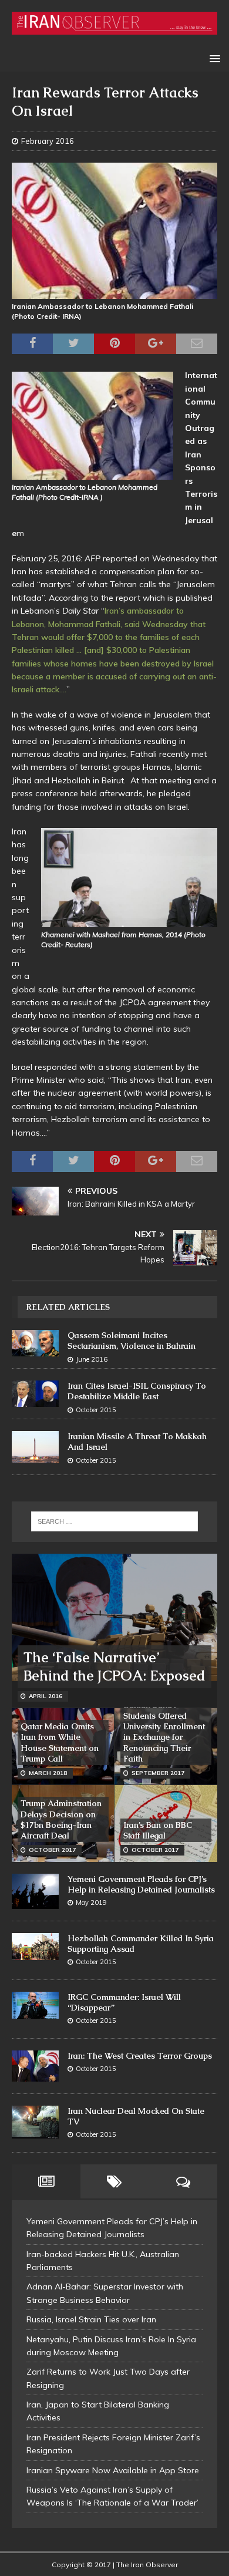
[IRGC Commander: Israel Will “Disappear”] (35, 2006)
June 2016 (92, 1359)
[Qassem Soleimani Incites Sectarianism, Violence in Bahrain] (35, 1343)
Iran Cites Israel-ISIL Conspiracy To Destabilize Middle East (137, 1391)
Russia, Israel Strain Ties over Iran (91, 2319)
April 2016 (46, 1696)
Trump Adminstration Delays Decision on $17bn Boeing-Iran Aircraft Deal (61, 1819)
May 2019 (91, 1902)
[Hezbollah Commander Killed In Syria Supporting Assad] (35, 1947)
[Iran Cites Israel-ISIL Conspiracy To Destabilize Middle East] (35, 1394)
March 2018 (48, 1773)
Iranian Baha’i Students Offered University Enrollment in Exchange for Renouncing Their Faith (164, 1732)
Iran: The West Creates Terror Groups (140, 2056)
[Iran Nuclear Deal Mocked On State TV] (35, 2122)
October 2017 (52, 1850)
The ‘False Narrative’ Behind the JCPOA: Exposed (114, 1666)
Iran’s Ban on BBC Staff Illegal (158, 1830)
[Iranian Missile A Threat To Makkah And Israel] (35, 1447)
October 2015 (96, 1410)
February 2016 (48, 141)
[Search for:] (115, 1521)
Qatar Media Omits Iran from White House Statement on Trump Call (60, 1742)
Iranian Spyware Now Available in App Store (113, 2470)
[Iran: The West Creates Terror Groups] (35, 2066)
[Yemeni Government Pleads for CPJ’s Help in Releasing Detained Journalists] (35, 1891)
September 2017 (158, 1773)
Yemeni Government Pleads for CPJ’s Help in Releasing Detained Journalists (141, 1884)
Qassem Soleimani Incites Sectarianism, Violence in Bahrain (132, 1341)
